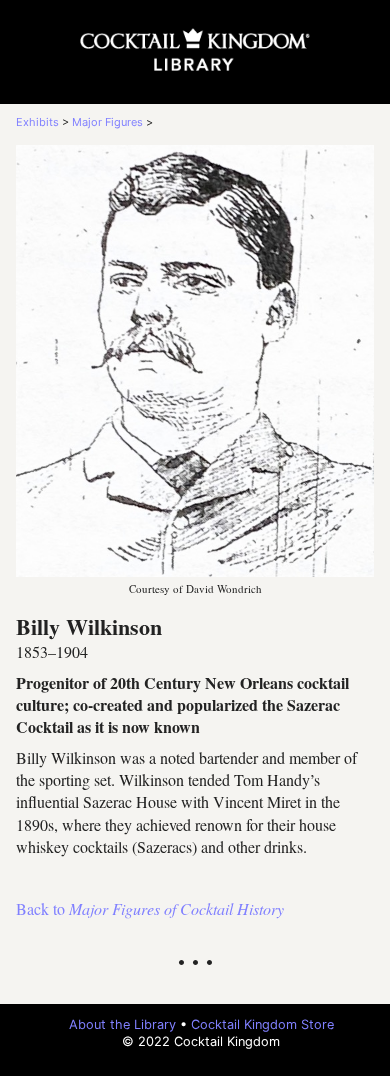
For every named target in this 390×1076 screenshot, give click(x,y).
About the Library (122, 1024)
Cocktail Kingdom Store (262, 1024)
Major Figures (107, 122)
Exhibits (37, 122)
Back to (150, 908)
